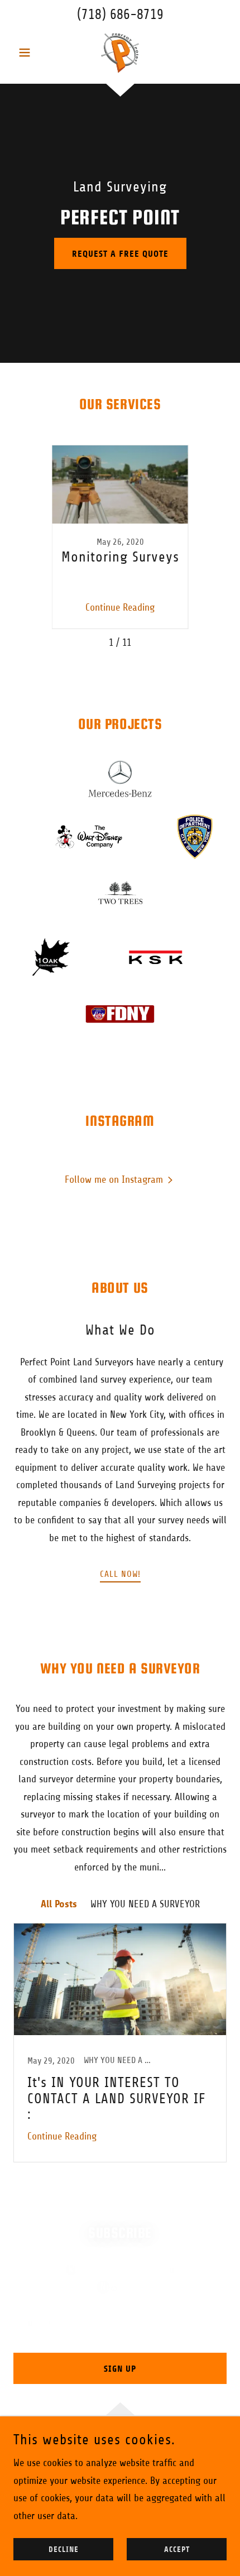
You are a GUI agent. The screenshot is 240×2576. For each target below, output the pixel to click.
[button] (29, 52)
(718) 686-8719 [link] (120, 15)
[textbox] (120, 2321)
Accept (177, 2549)
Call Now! (120, 1574)
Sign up (120, 2369)
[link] (120, 52)
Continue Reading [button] (120, 607)
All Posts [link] (59, 1904)
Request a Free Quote (120, 254)
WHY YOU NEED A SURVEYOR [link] (145, 1904)
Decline (64, 2549)
